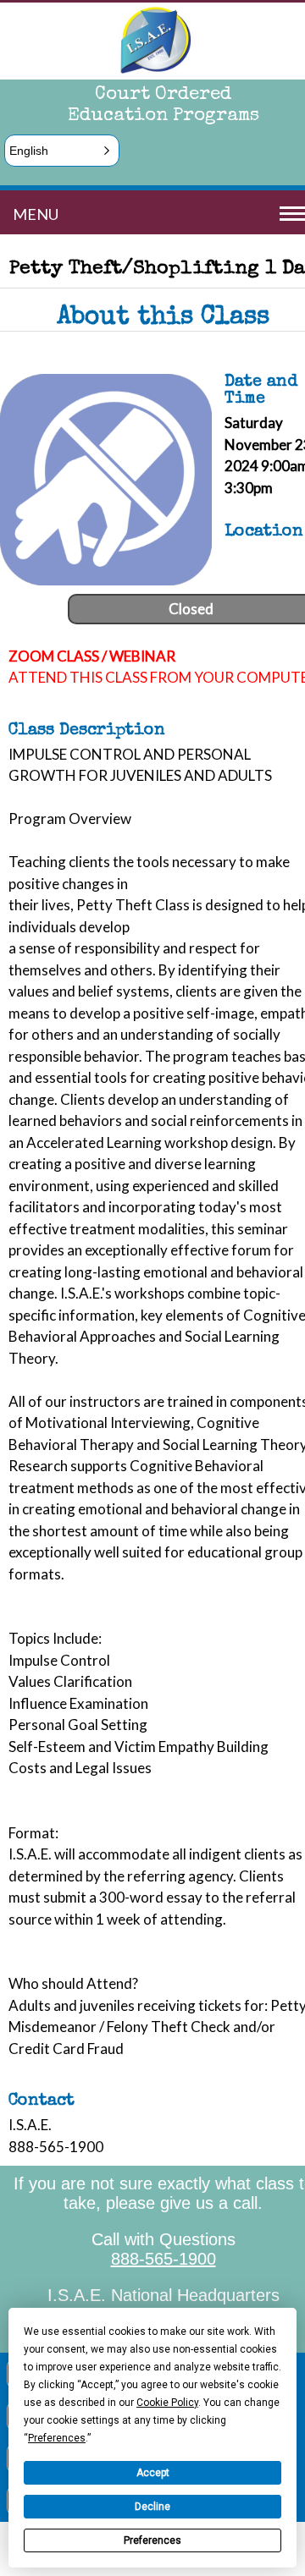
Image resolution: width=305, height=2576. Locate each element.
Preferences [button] (57, 2438)
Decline (152, 2507)
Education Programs (164, 117)
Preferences (152, 2540)
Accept (153, 2473)
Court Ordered (163, 96)
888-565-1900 (164, 2259)
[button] (62, 151)
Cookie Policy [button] (167, 2403)
